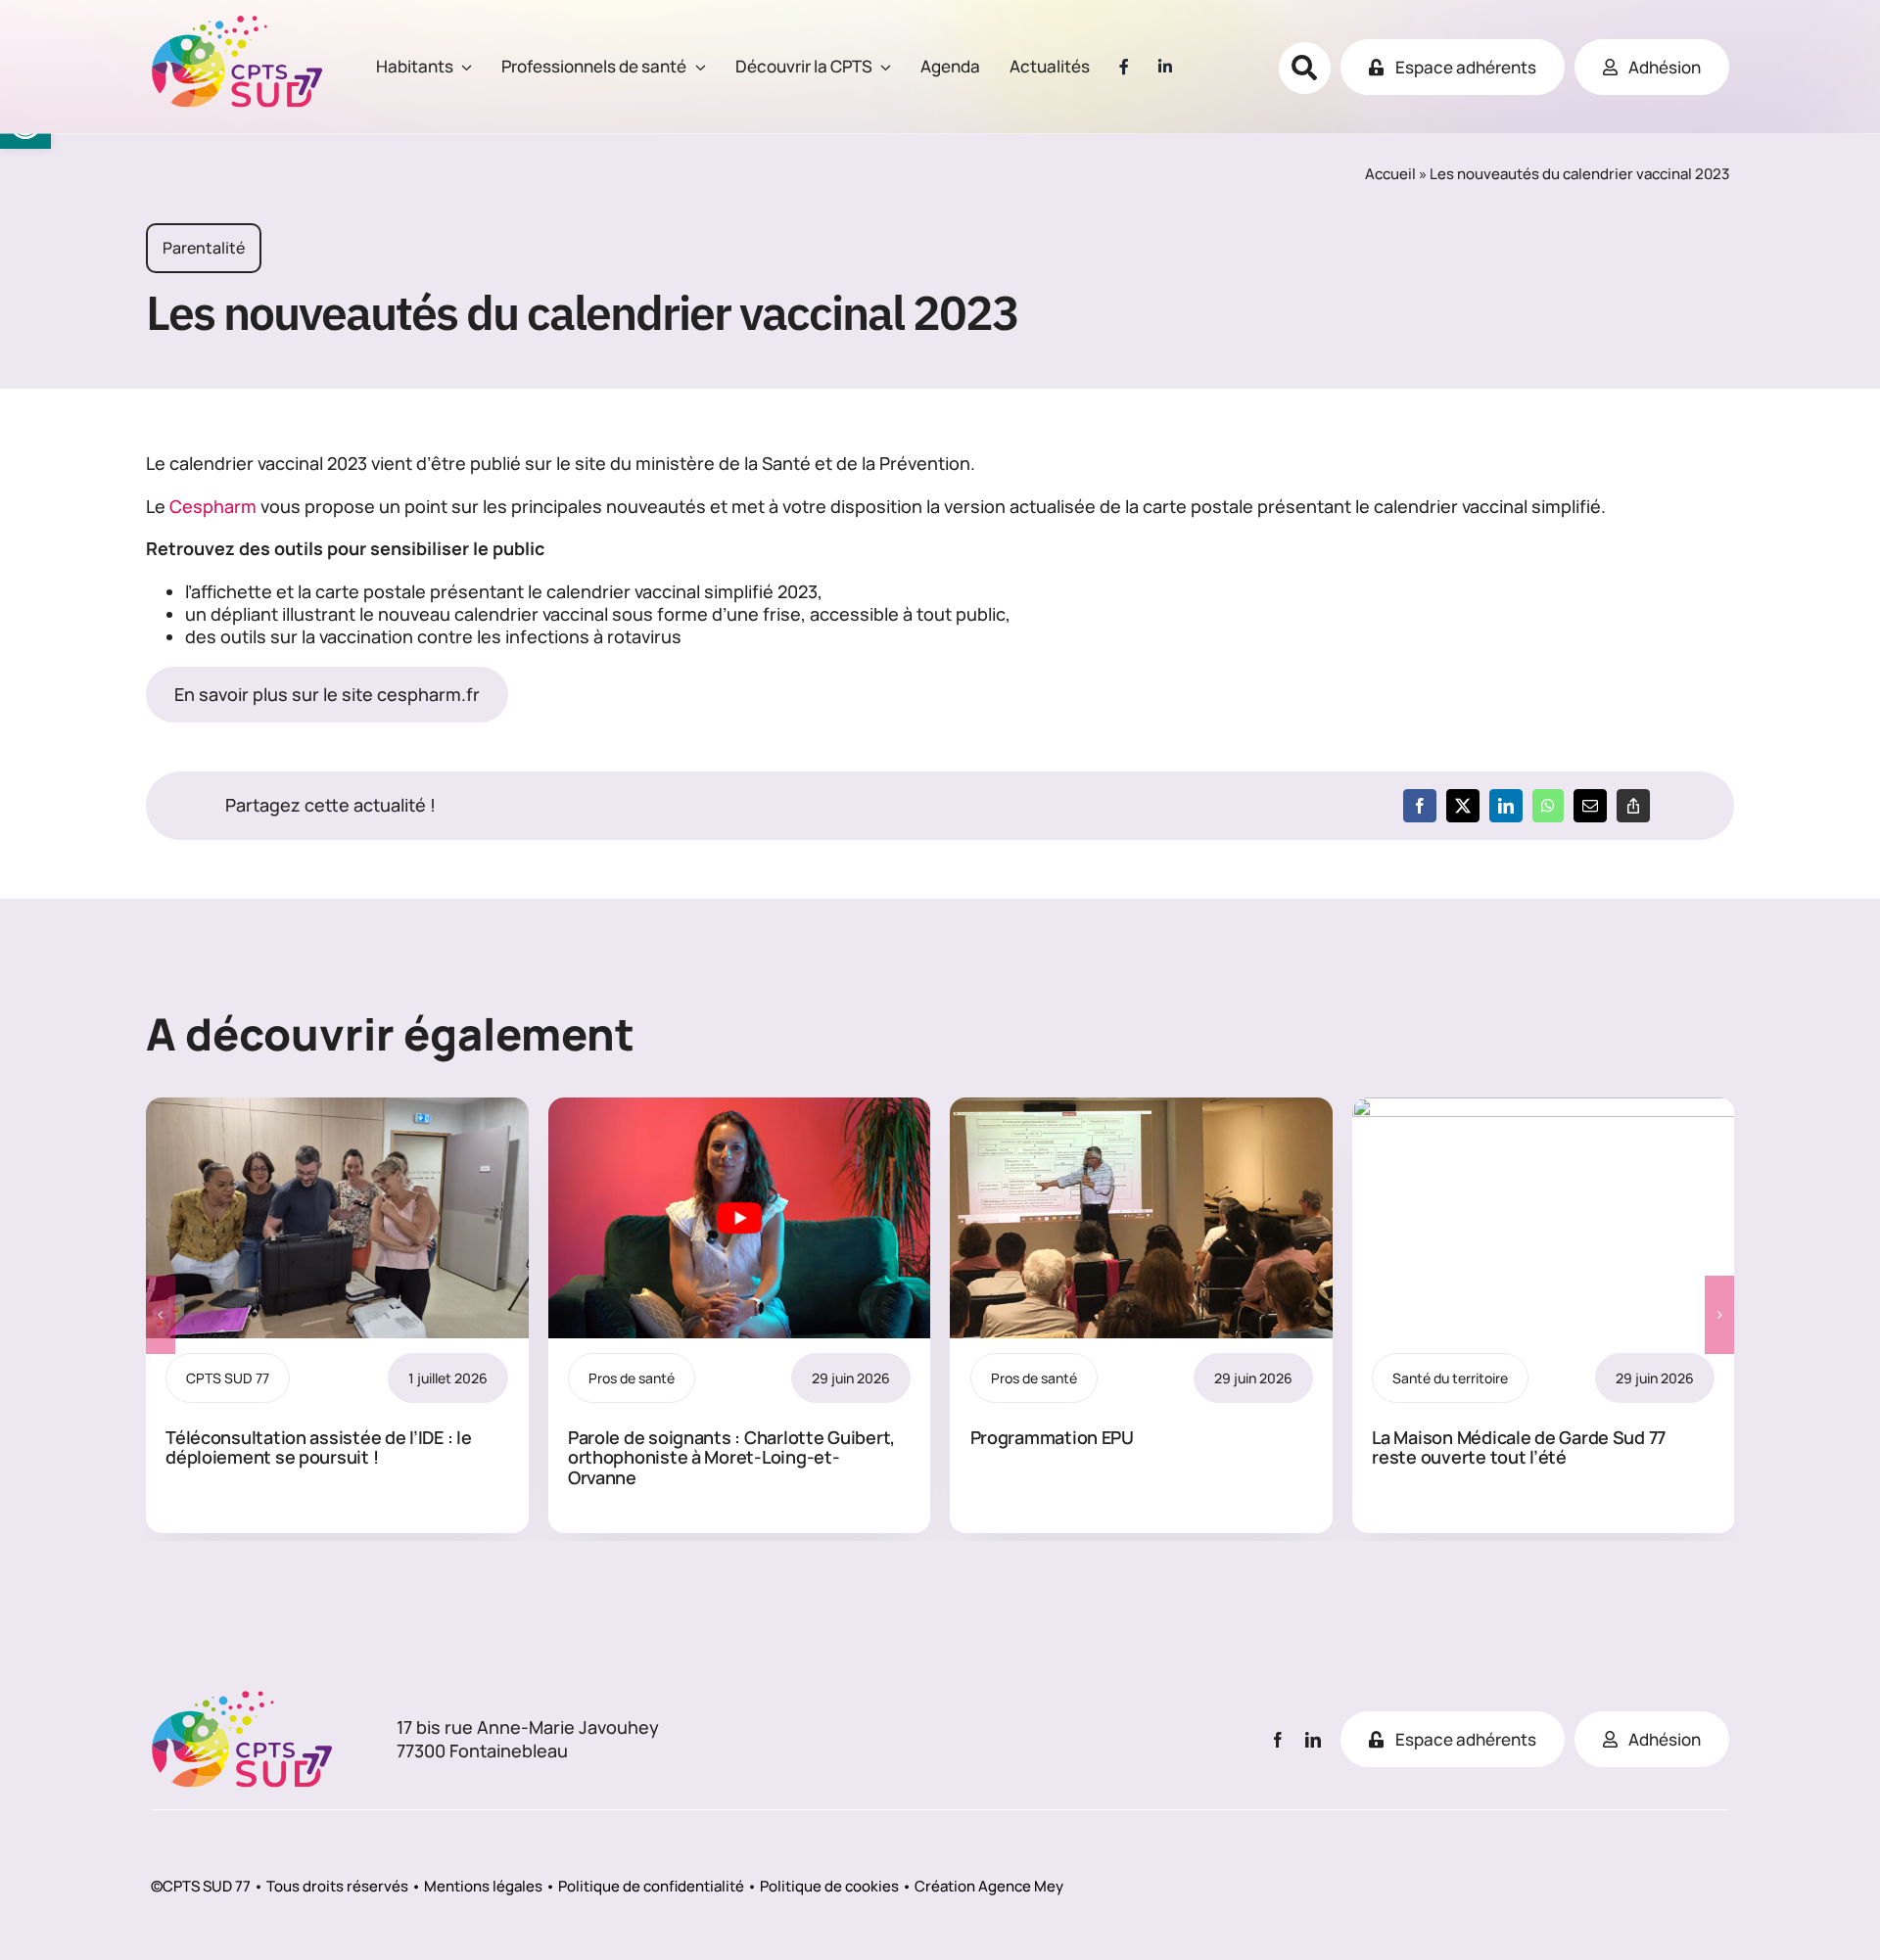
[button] (161, 1315)
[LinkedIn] (1506, 806)
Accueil (1390, 174)
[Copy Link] (1633, 806)
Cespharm (213, 506)
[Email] (1590, 806)
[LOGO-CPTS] (237, 23)
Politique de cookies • (836, 1886)
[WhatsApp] (1548, 806)
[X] (1463, 806)
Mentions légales (483, 1886)
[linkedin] (1313, 1740)
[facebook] (1278, 1740)
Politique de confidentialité (651, 1886)
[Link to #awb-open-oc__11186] (1305, 68)
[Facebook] (1420, 806)
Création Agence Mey (989, 1886)
